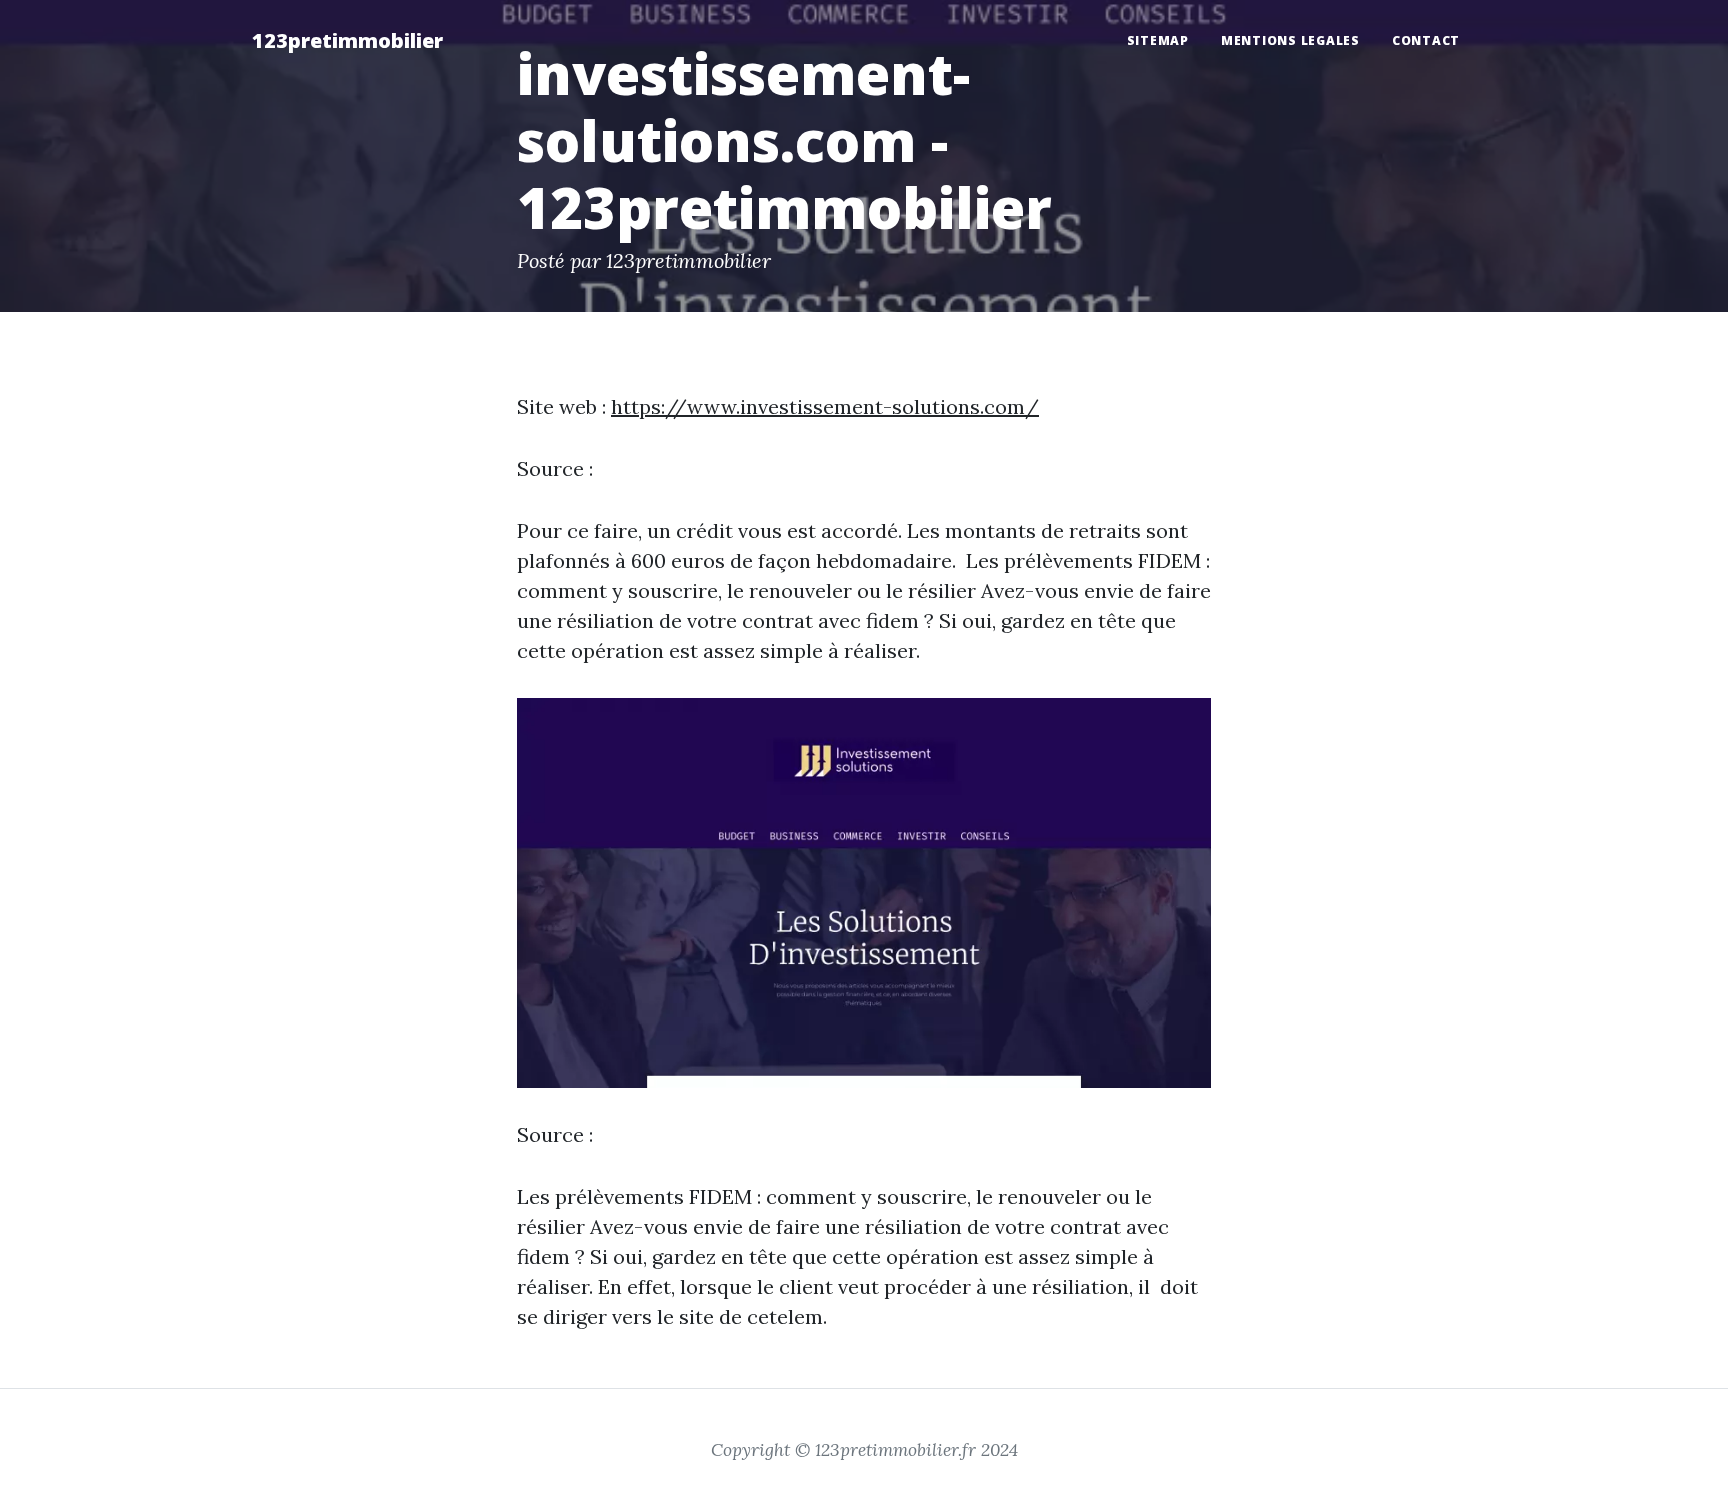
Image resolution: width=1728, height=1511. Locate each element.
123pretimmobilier (347, 40)
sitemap (1158, 40)
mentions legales (1290, 40)
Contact (1426, 40)
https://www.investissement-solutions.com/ (825, 406)
